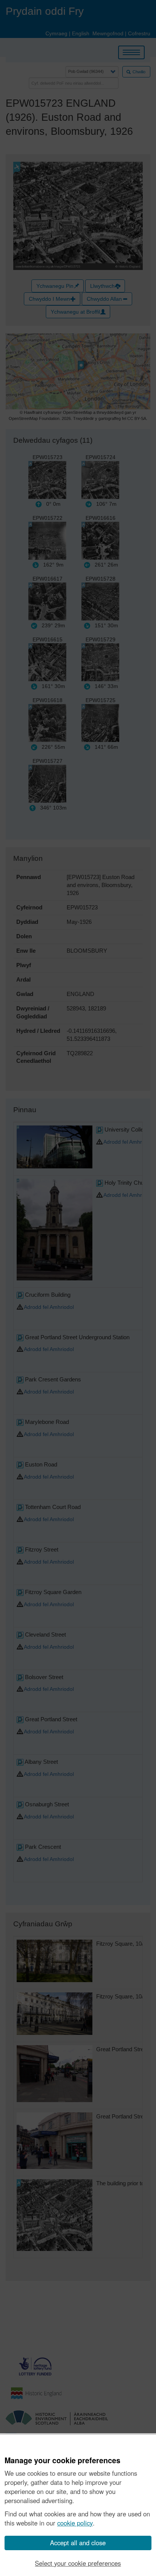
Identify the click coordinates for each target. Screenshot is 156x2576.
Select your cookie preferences (78, 2563)
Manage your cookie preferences (62, 2461)
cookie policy (75, 2523)
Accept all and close (78, 2543)
